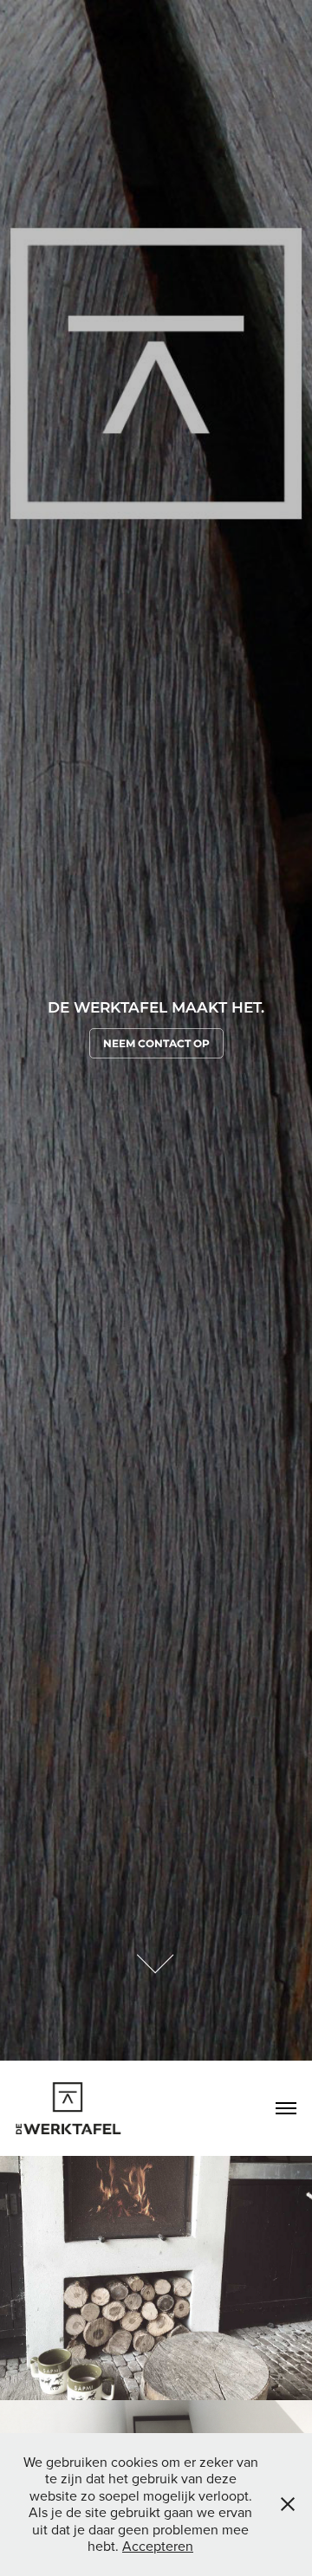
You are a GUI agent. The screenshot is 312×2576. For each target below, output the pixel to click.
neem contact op (156, 1044)
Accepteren (158, 2546)
